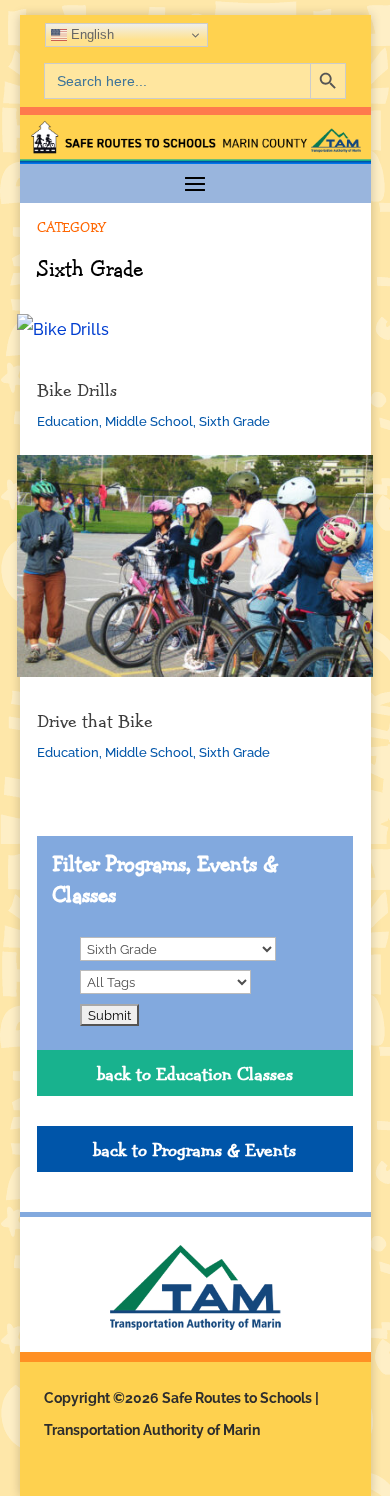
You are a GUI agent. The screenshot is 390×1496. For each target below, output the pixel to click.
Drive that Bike (95, 720)
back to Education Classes (195, 1073)
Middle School (149, 421)
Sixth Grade (234, 421)
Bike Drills (77, 389)
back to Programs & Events (194, 1149)
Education (68, 421)
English (90, 34)
